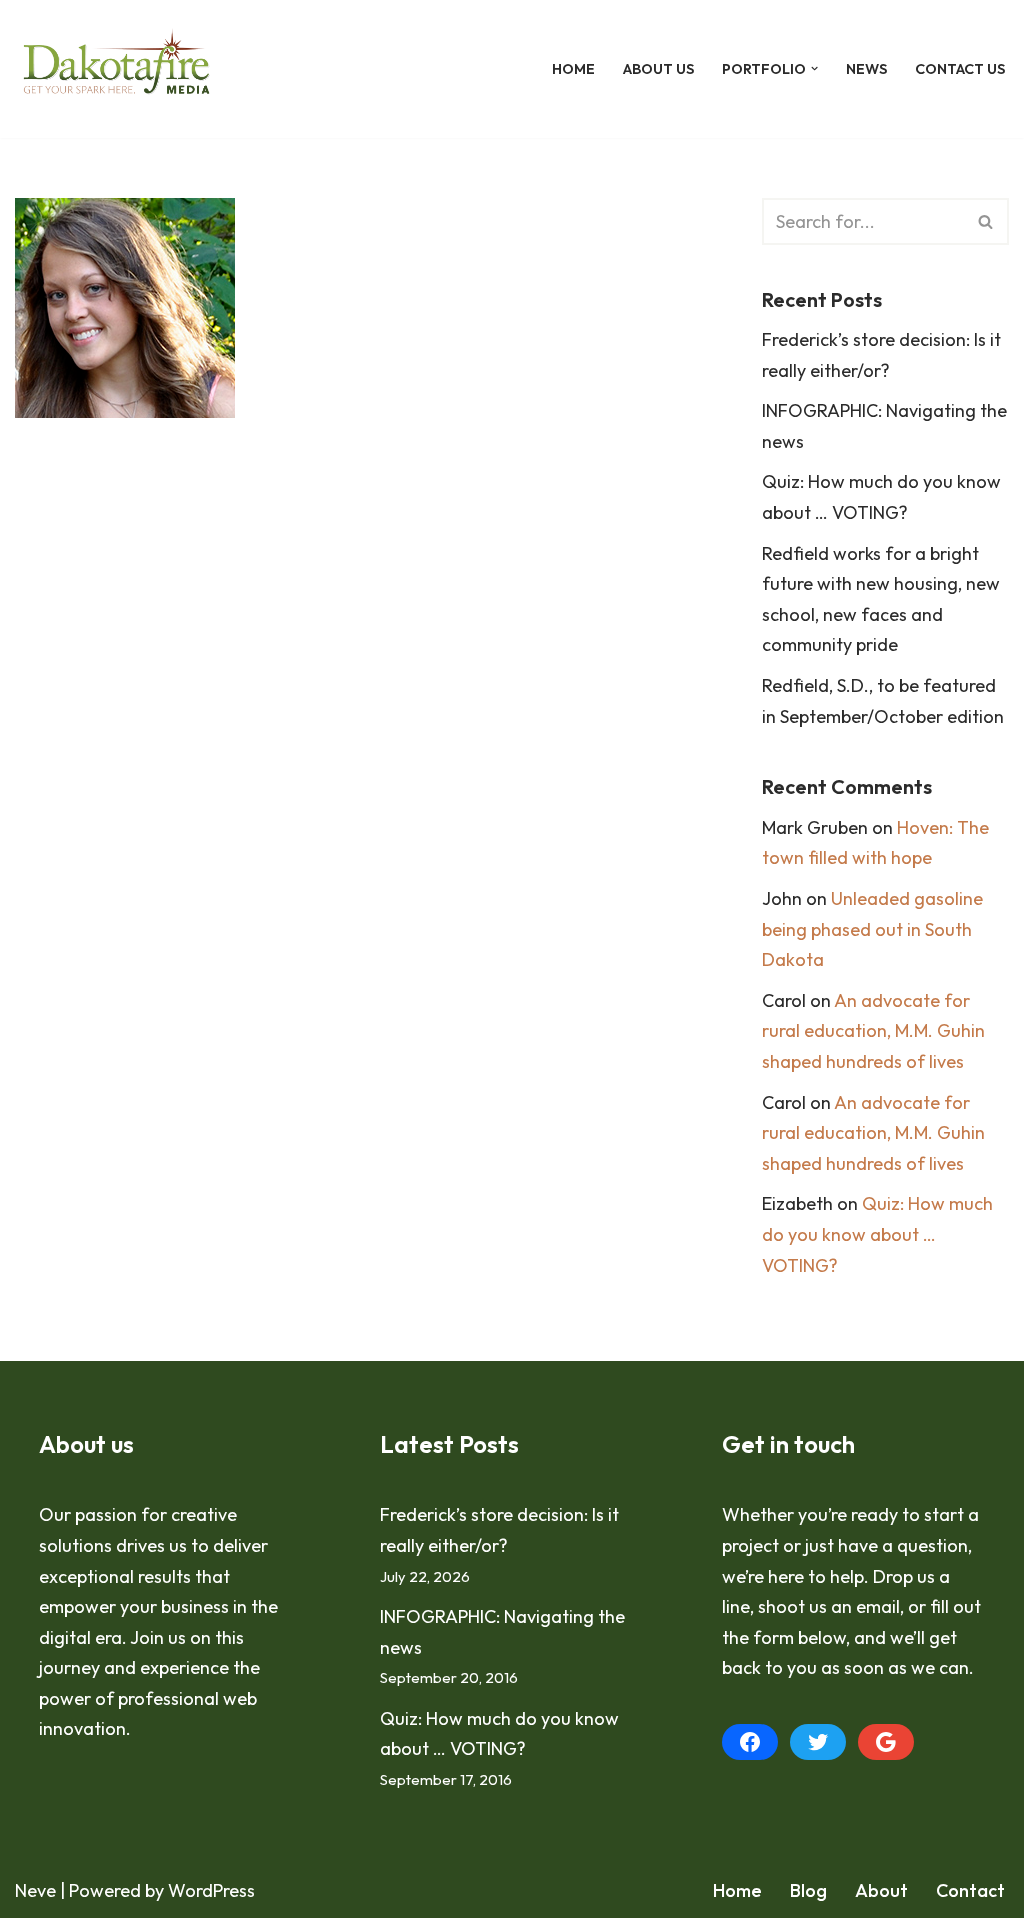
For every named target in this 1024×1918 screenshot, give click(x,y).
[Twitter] (818, 1742)
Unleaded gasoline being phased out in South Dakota (872, 929)
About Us (658, 69)
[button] (814, 68)
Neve (35, 1890)
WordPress (211, 1890)
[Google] (886, 1742)
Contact (970, 1890)
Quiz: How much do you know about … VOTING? (877, 1234)
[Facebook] (750, 1742)
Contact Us (960, 69)
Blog (808, 1890)
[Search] (986, 221)
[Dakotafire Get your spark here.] (116, 69)
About (881, 1890)
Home (573, 69)
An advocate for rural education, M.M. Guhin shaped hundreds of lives (873, 1031)
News (866, 69)
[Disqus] (358, 737)
